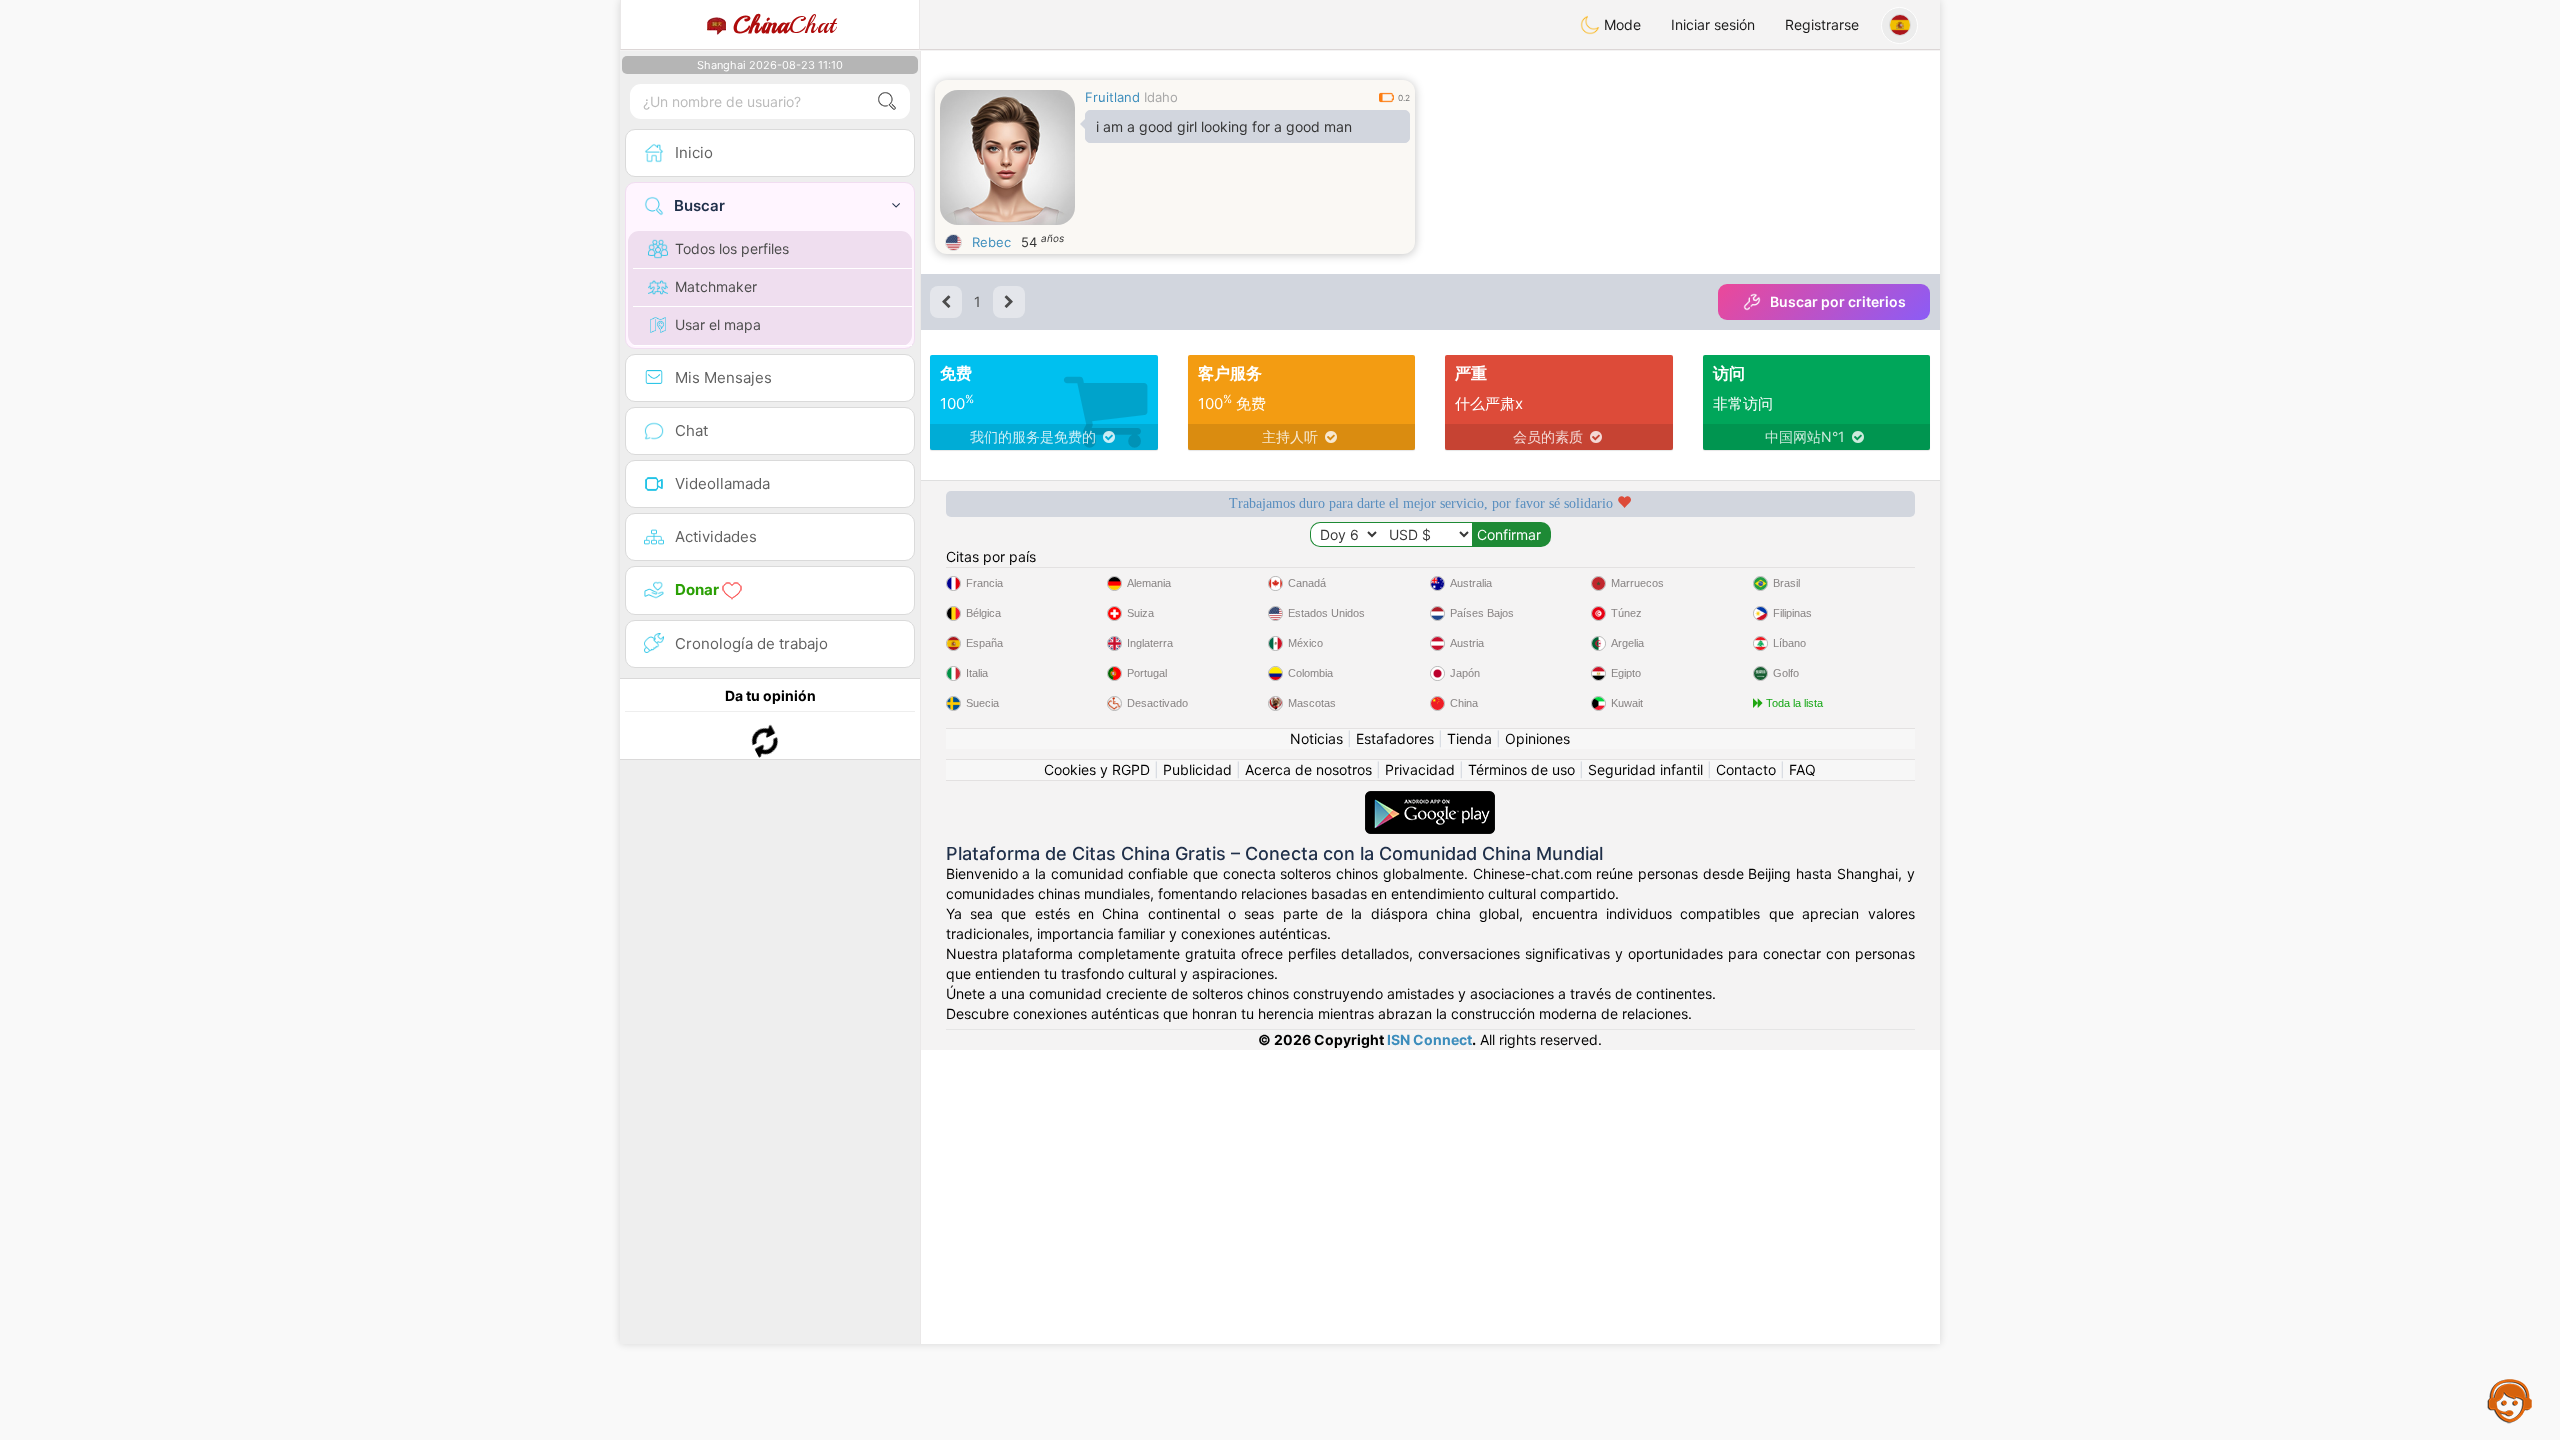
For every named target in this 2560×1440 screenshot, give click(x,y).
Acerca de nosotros (1308, 769)
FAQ (1802, 769)
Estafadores (1395, 738)
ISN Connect (1429, 1039)
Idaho (1161, 97)
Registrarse (1822, 24)
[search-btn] (887, 101)
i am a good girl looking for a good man (1224, 126)
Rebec (991, 242)
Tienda (1469, 738)
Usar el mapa (718, 324)
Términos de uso (1521, 769)
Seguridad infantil (1645, 769)
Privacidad (1420, 769)
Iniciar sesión (1713, 24)
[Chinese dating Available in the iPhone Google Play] (1430, 800)
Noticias (1316, 738)
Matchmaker (716, 286)
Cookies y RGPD (1097, 769)
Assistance (2510, 1400)
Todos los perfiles (732, 248)
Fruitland (1112, 97)
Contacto (1746, 769)
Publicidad (1197, 769)
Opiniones (1537, 738)
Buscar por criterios (1838, 301)
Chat (784, 25)
